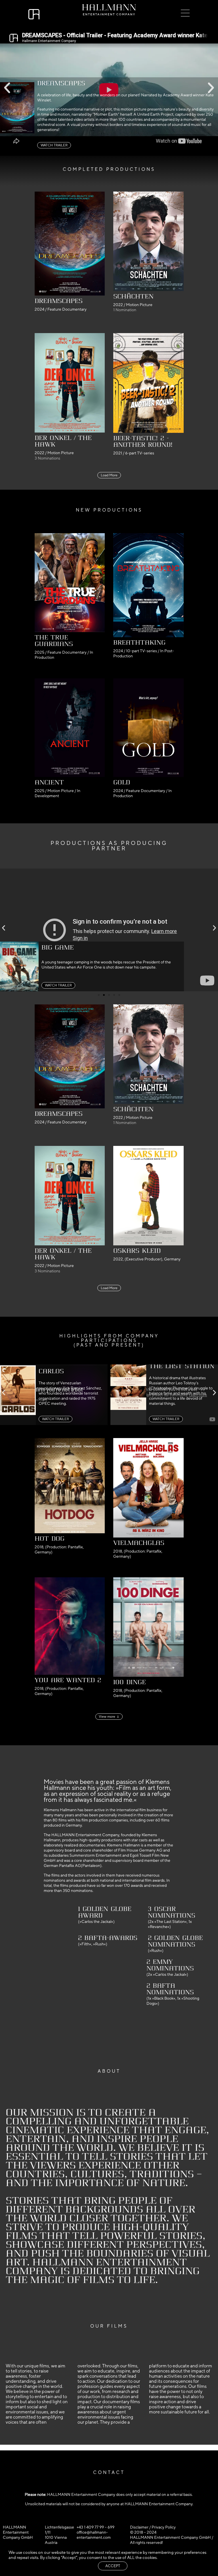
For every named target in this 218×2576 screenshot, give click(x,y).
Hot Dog (50, 1539)
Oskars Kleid (137, 1251)
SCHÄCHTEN (133, 296)
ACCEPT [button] (113, 2566)
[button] (7, 88)
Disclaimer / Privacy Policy (153, 2527)
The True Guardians (54, 641)
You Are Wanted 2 (68, 1680)
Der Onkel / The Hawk (63, 441)
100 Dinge (130, 1682)
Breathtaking (139, 643)
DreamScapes (59, 301)
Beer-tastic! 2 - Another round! (143, 442)
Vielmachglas (139, 1543)
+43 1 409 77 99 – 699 (96, 2527)
